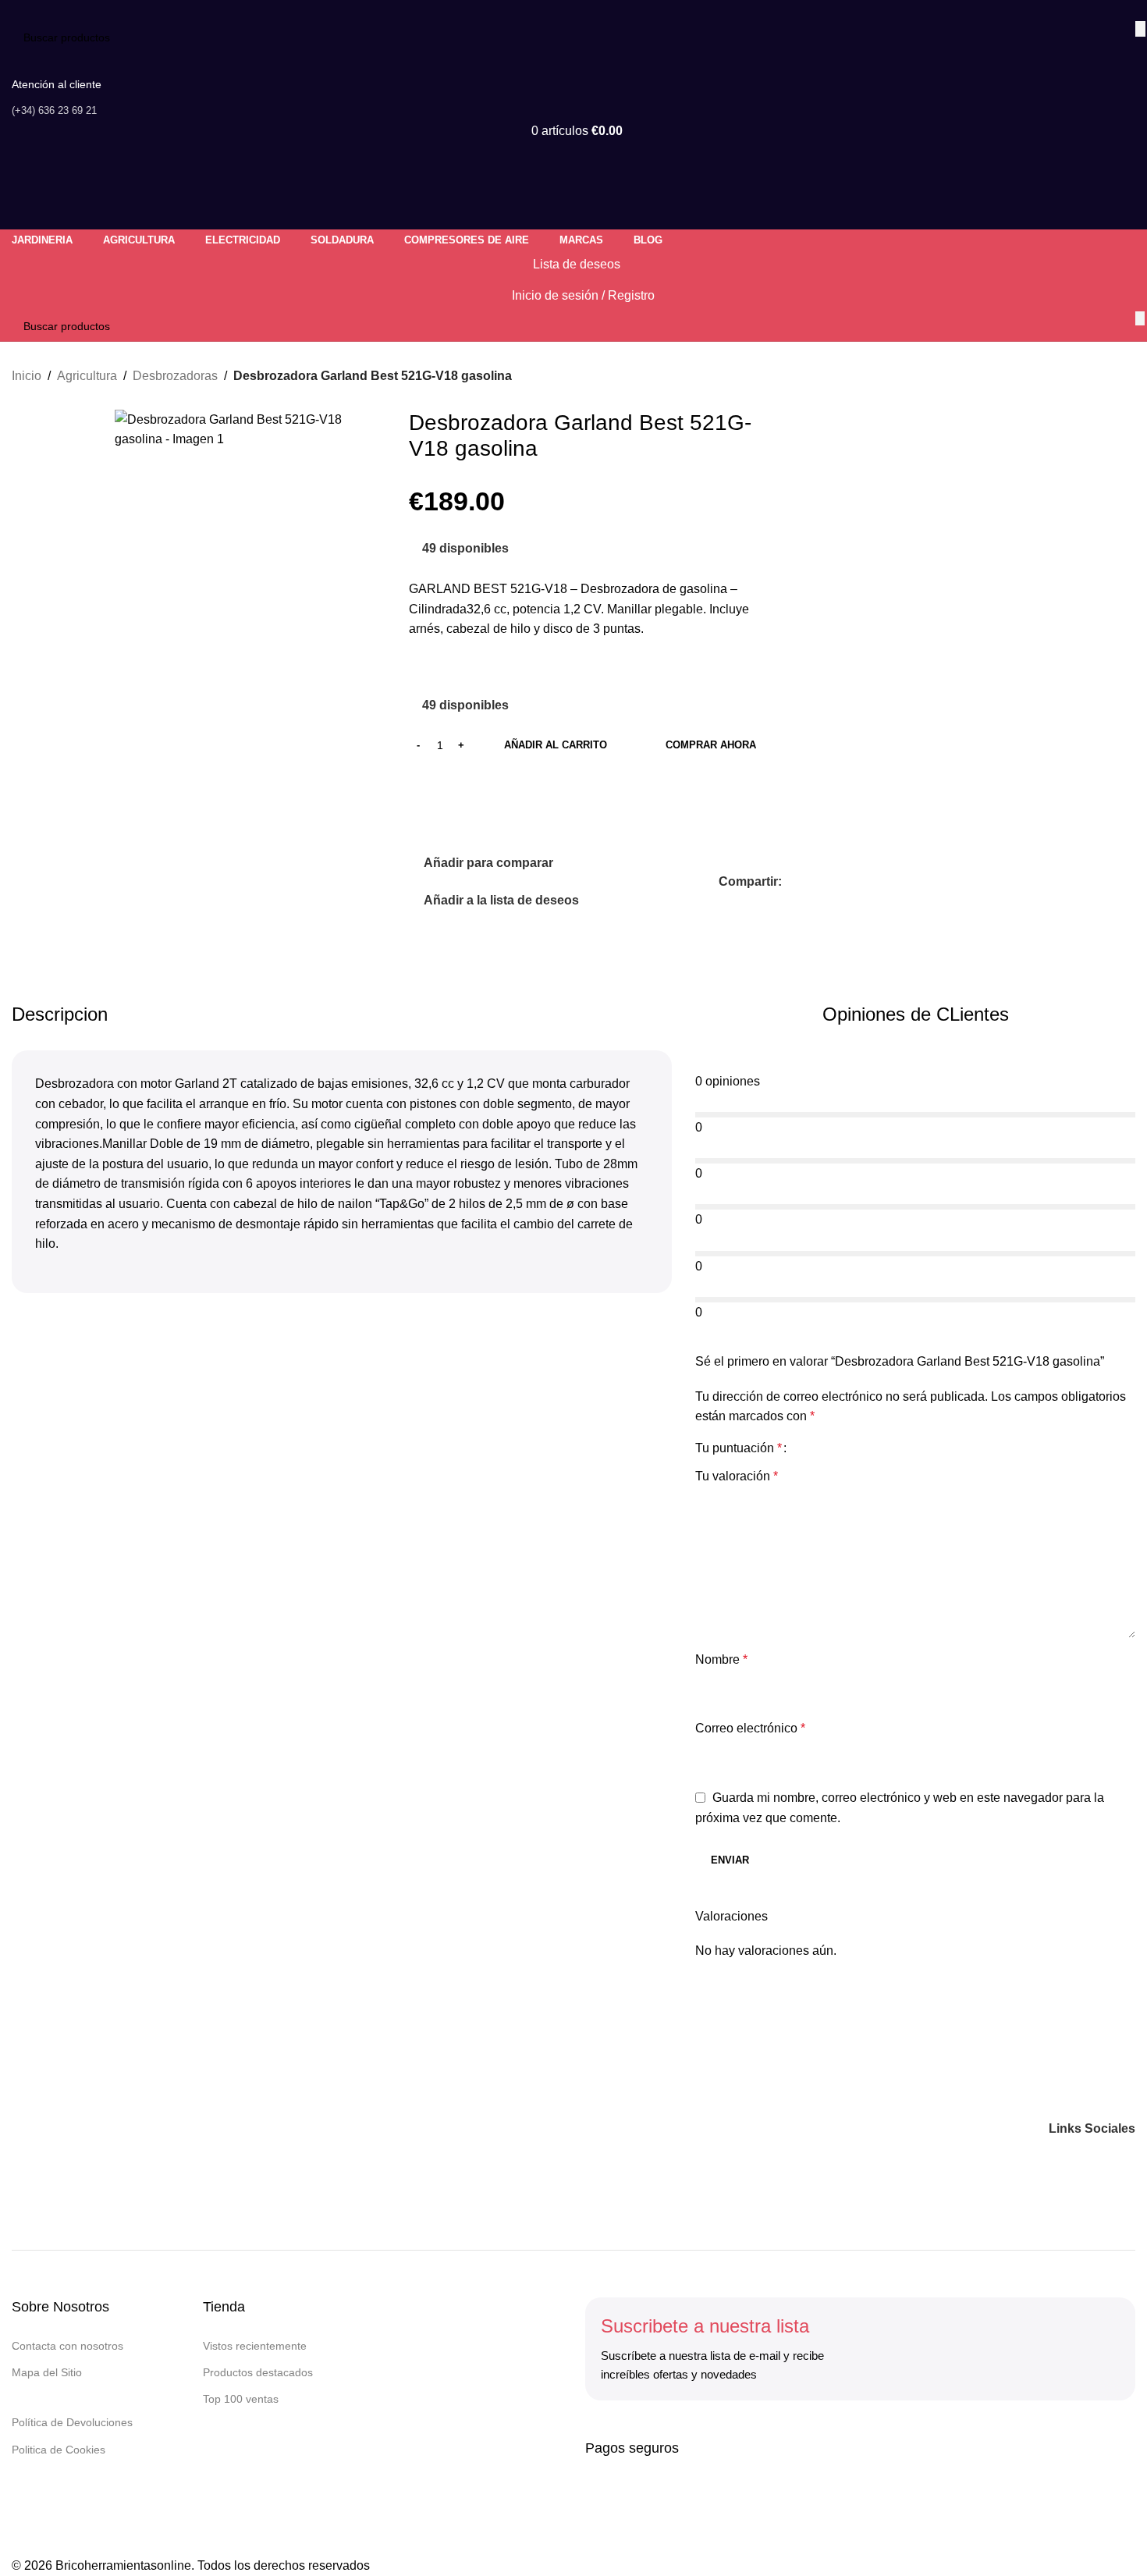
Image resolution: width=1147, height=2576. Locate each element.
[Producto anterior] (1088, 377)
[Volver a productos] (1107, 377)
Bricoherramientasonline (123, 2565)
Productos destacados (258, 2372)
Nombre (721, 1659)
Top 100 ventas (241, 2399)
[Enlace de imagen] (109, 2128)
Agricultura (87, 376)
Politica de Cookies (59, 2450)
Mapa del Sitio (47, 2372)
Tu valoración (737, 1476)
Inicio (27, 376)
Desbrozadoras (175, 376)
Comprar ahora (711, 745)
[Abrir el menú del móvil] (573, 162)
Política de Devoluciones (72, 2422)
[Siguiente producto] (1126, 377)
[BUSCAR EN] (1140, 29)
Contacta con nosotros (67, 2346)
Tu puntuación (739, 1448)
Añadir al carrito (556, 745)
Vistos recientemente (255, 2346)
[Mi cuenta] (573, 214)
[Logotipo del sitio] (105, 10)
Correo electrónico (750, 1728)
